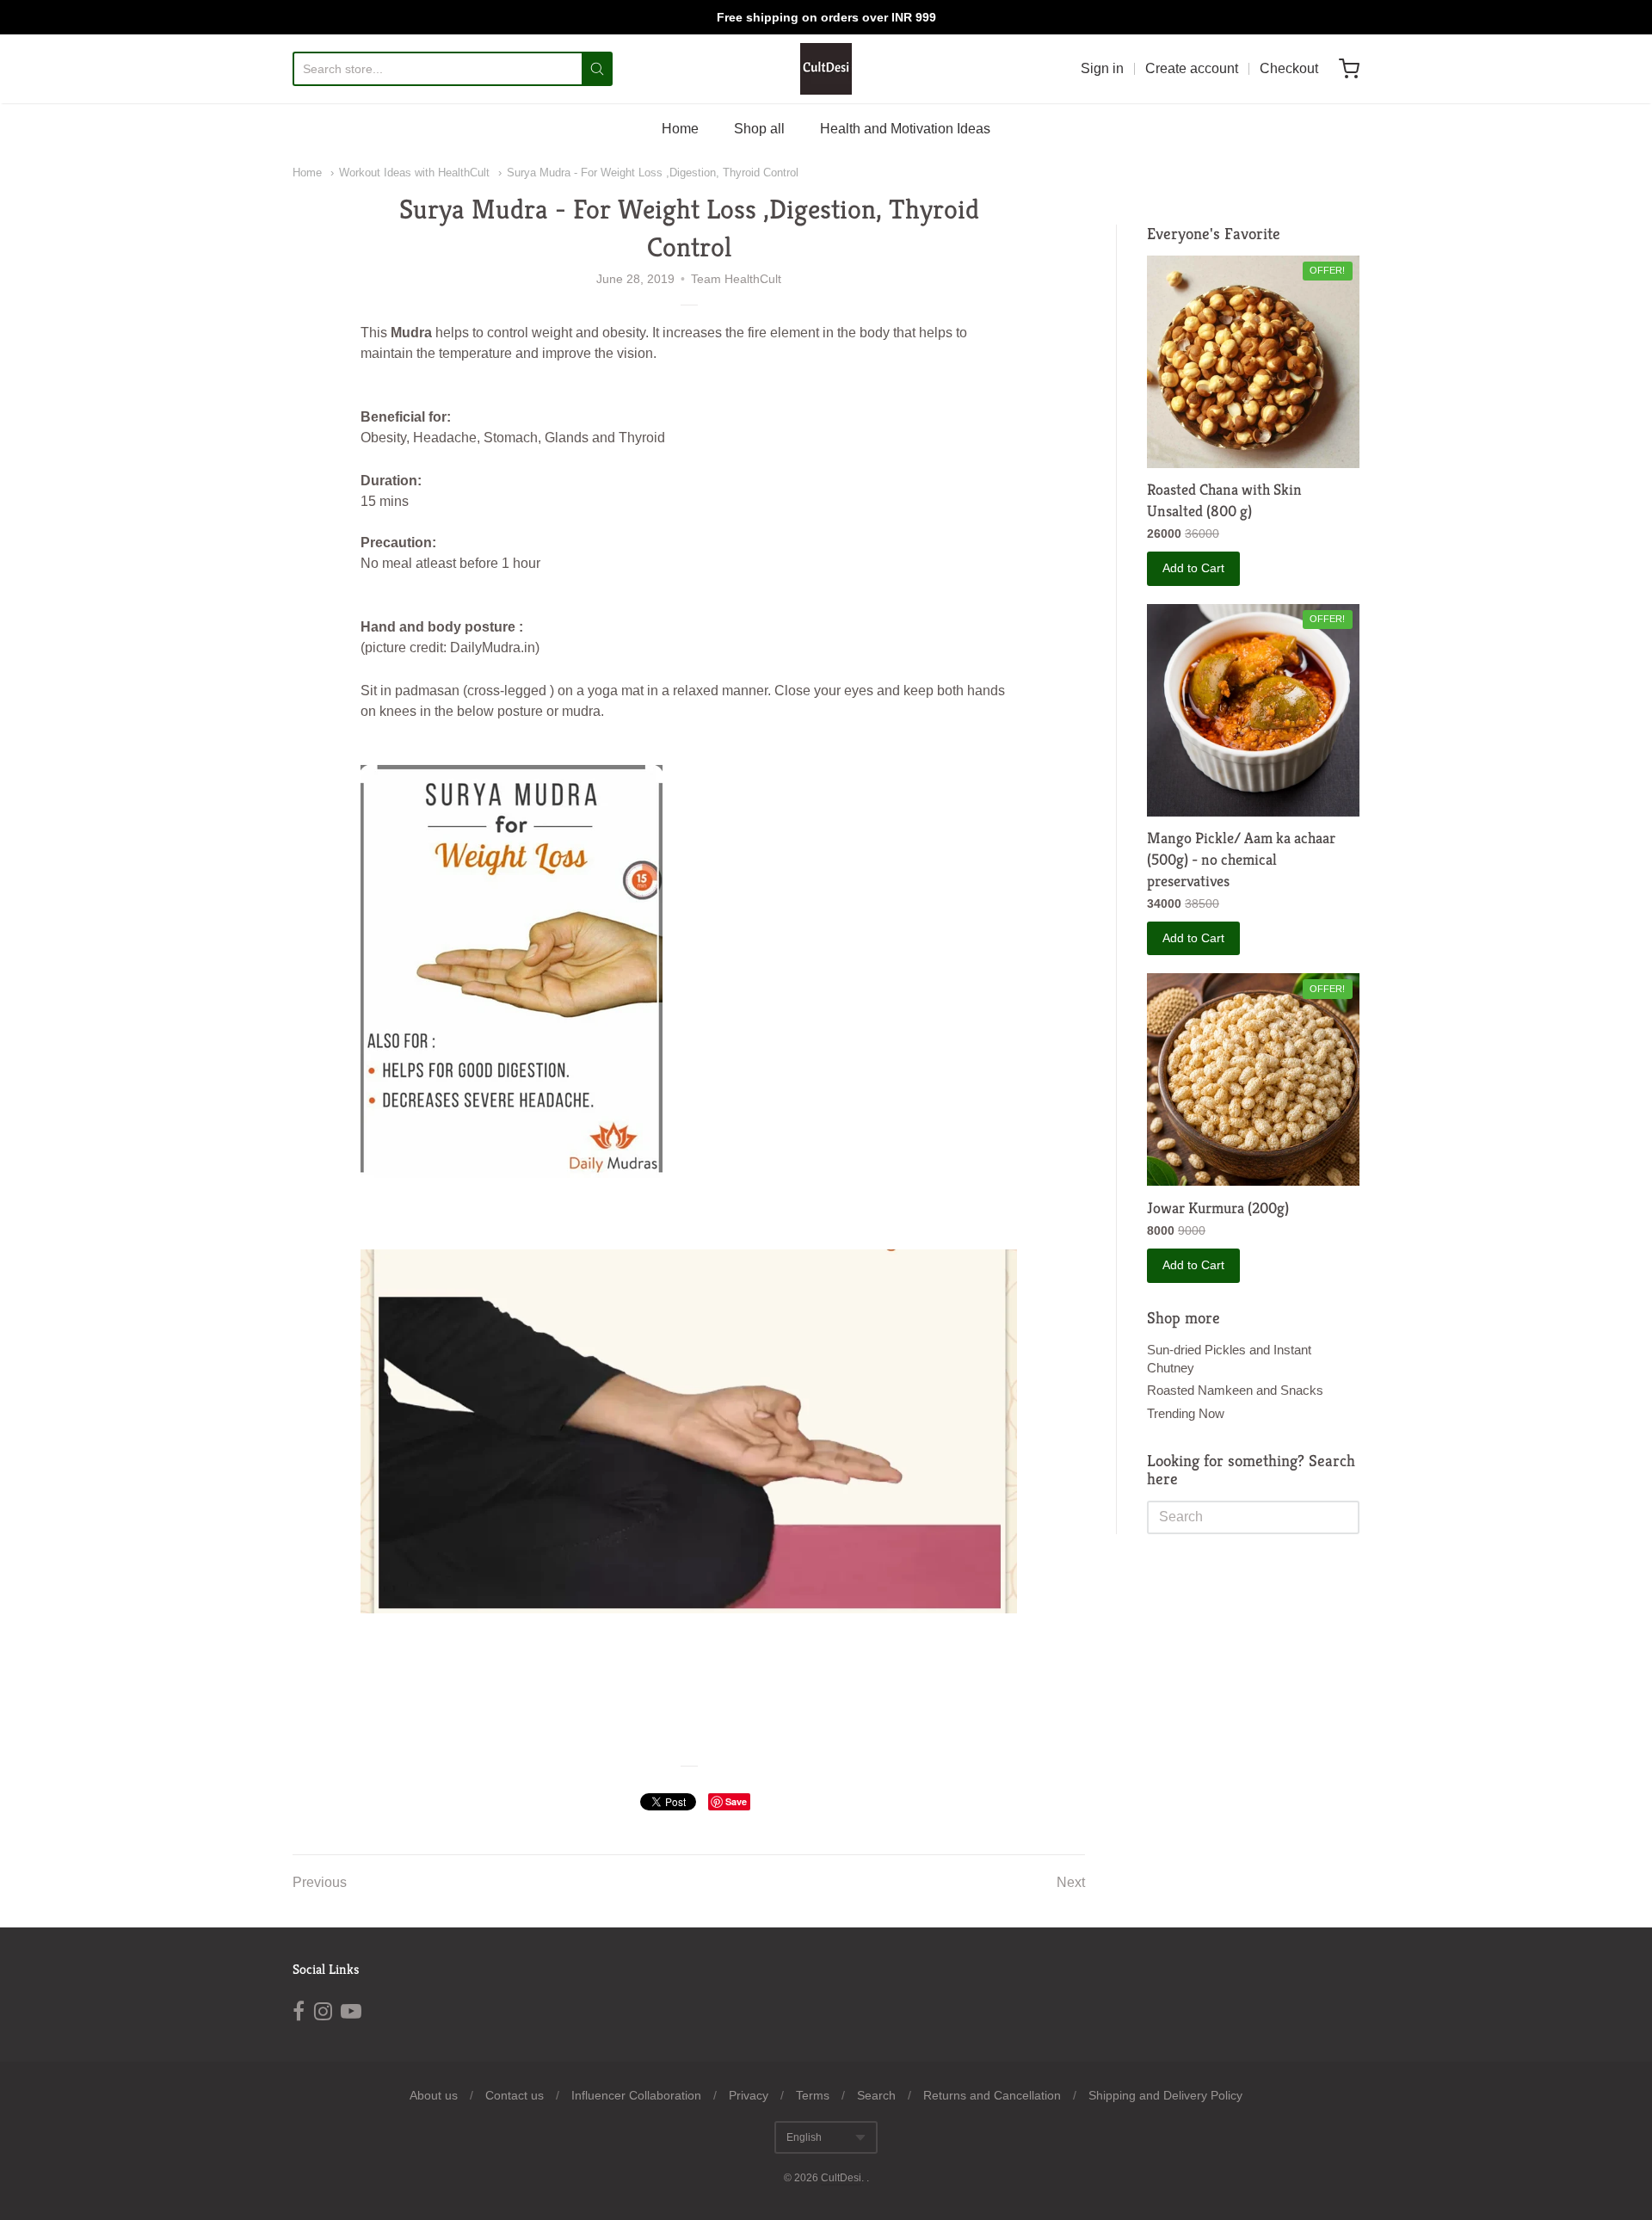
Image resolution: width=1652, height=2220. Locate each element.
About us (434, 2095)
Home (680, 129)
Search (876, 2095)
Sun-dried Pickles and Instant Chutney (1229, 1359)
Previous (320, 1882)
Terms (813, 2095)
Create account (1192, 68)
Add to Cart (1193, 568)
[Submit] (597, 69)
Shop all (759, 129)
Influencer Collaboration (636, 2095)
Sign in (1102, 68)
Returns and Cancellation (992, 2095)
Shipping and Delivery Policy (1165, 2095)
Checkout (1289, 68)
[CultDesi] (826, 69)
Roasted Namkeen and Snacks (1235, 1390)
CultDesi (841, 2178)
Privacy (749, 2095)
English (804, 2137)
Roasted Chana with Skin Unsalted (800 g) (1224, 500)
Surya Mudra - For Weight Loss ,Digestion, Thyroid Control (653, 173)
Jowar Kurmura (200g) (1218, 1208)
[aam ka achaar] (1253, 710)
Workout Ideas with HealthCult (414, 173)
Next (1071, 1882)
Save (736, 1801)
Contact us (515, 2095)
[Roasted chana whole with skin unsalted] (1253, 362)
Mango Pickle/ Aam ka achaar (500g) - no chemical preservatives (1241, 859)
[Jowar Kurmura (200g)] (1253, 1079)
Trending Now (1186, 1413)
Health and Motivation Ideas (905, 129)
